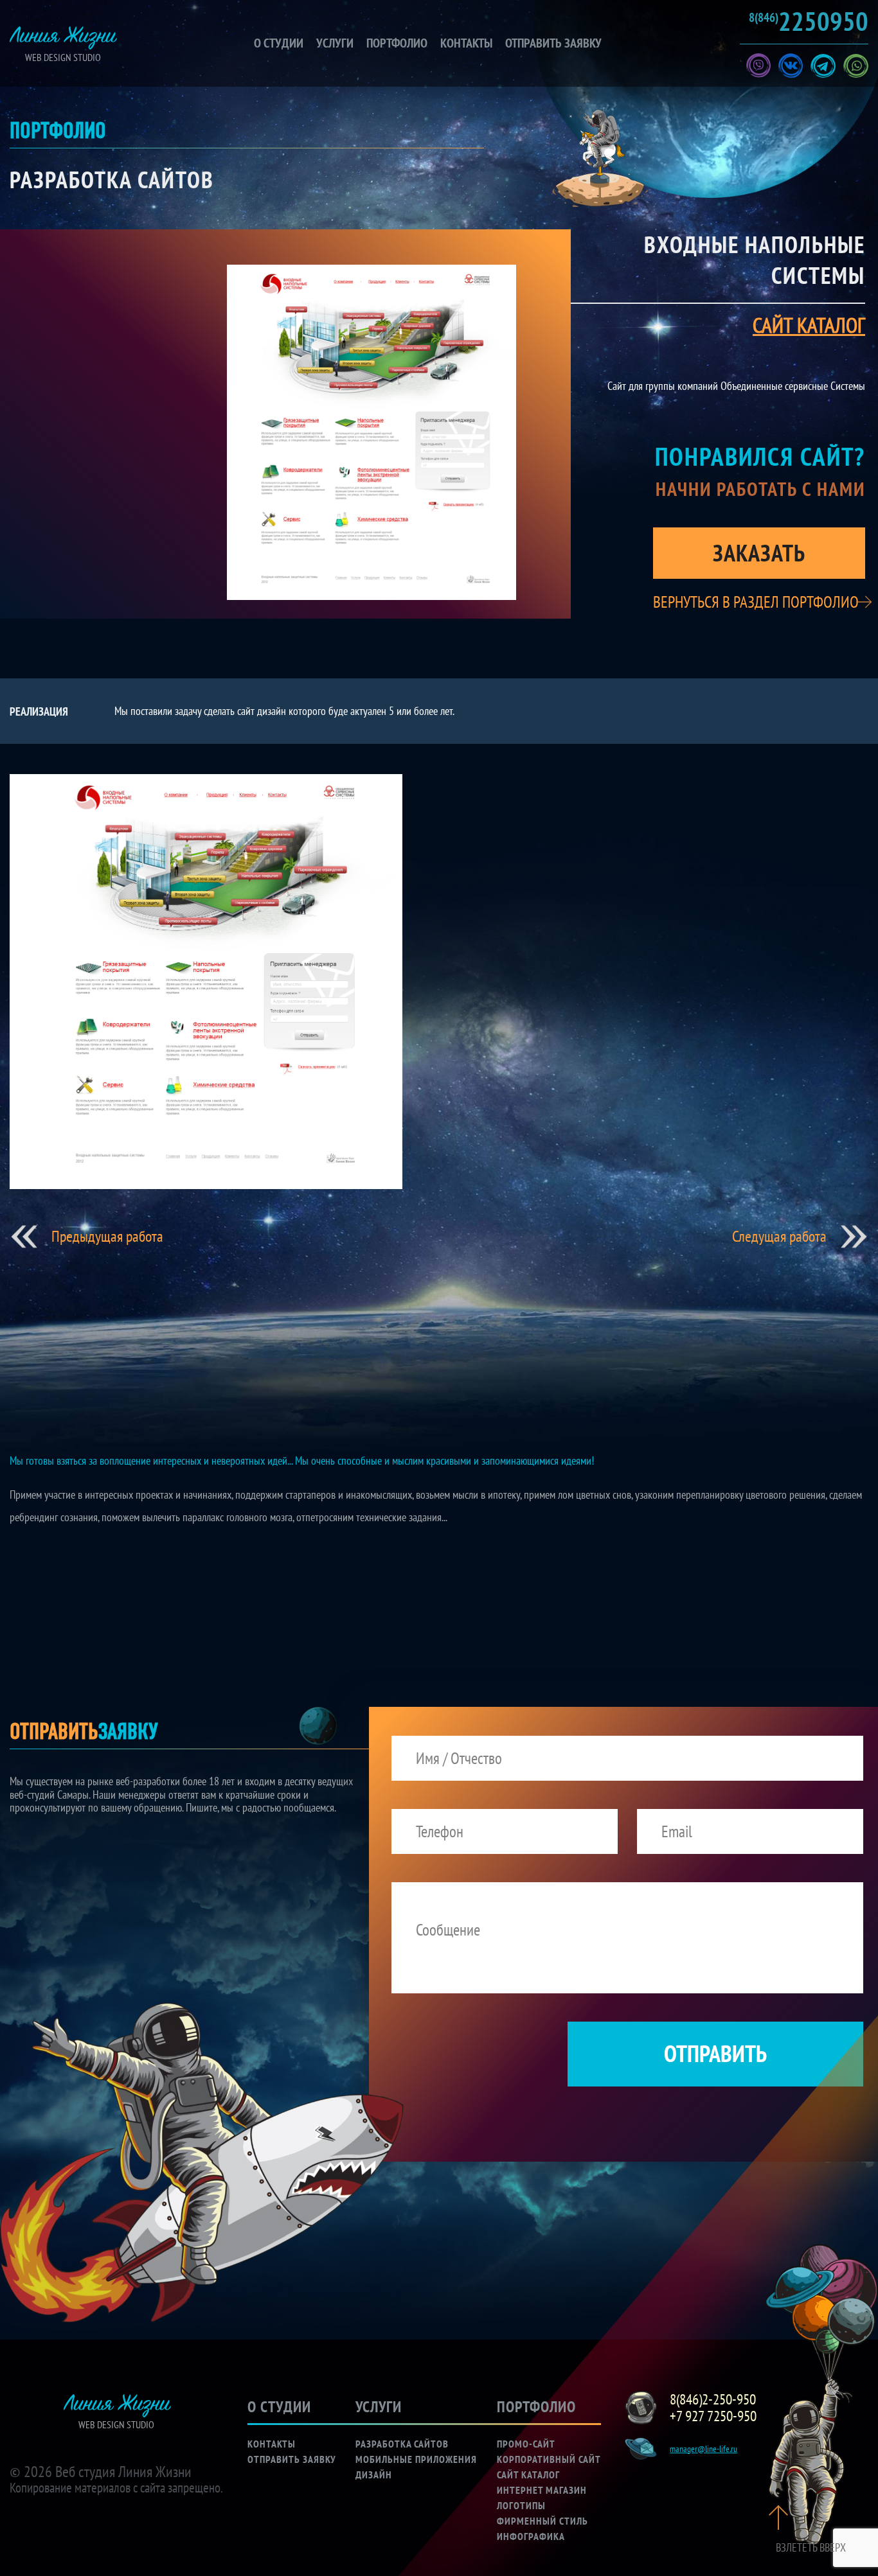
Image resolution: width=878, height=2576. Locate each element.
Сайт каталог (528, 2475)
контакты (466, 43)
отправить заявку (553, 43)
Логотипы (521, 2505)
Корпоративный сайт (549, 2459)
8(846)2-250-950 (713, 2399)
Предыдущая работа (107, 1237)
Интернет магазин (542, 2490)
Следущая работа (779, 1237)
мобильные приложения (416, 2459)
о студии (279, 43)
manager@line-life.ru (703, 2449)
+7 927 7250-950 (713, 2416)
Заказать (759, 553)
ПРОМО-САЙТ (526, 2444)
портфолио (397, 43)
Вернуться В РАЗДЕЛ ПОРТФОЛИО (756, 602)
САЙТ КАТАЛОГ (809, 325)
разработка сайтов (402, 2444)
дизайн (374, 2475)
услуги (335, 43)
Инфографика (531, 2536)
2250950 (809, 21)
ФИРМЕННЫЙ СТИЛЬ (542, 2521)
